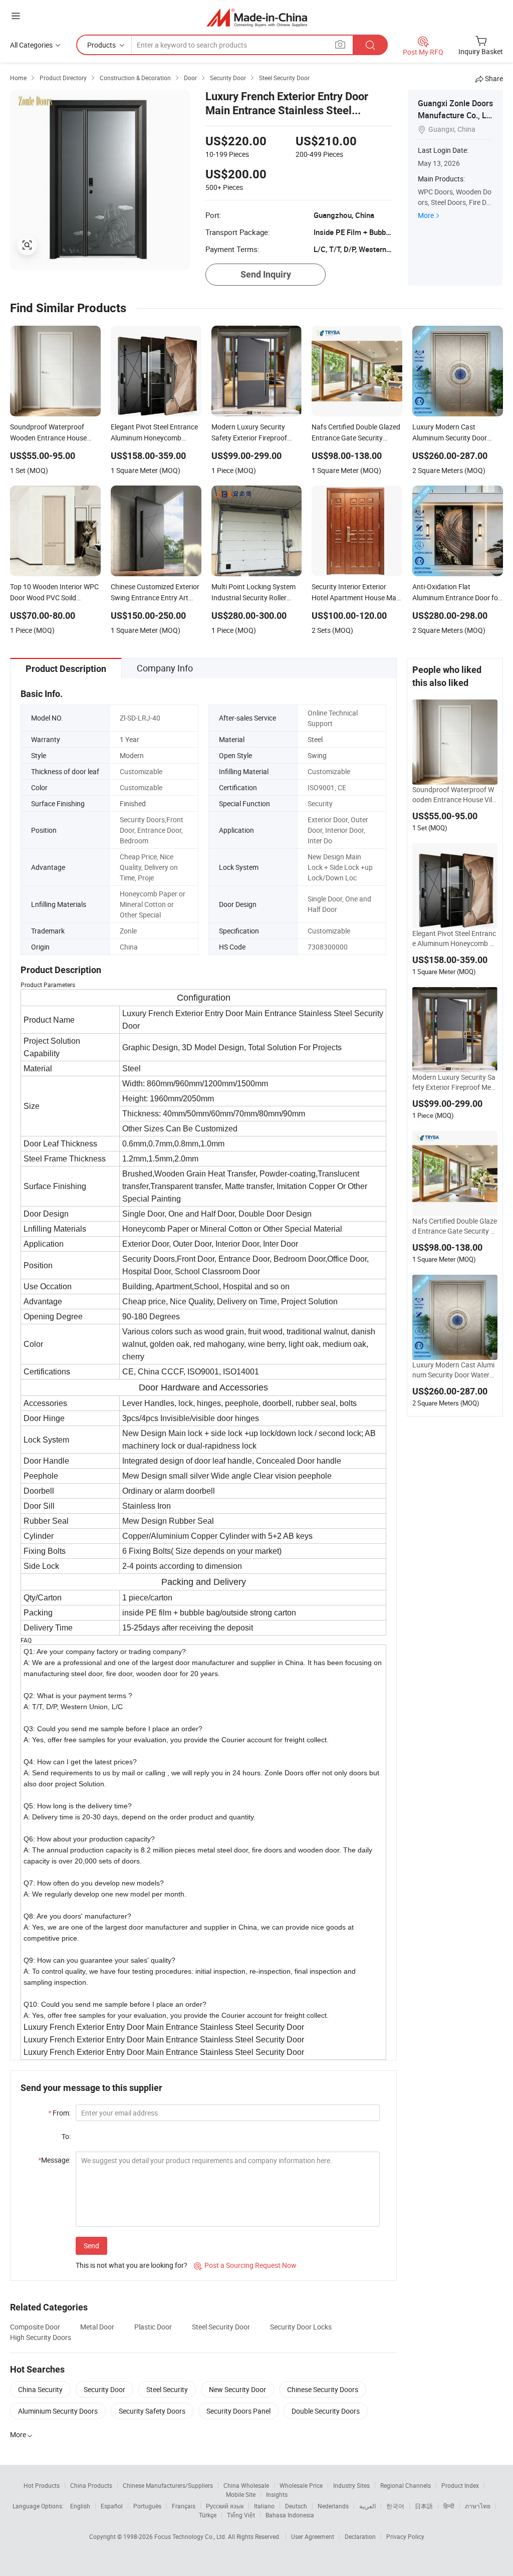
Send (91, 2246)
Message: (54, 2160)
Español (112, 2506)
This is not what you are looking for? (132, 2265)
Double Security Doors (326, 2411)
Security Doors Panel (238, 2411)
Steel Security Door (221, 2327)
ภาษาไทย (478, 2506)
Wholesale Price (301, 2485)
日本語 (424, 2506)
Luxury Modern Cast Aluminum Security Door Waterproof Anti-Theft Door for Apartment (454, 1370)
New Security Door (237, 2389)
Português (147, 2506)
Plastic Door (153, 2327)
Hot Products (42, 2485)
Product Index (460, 2485)
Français (184, 2506)
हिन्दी (449, 2506)
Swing (317, 755)
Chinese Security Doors (323, 2389)
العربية (367, 2506)
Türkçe (208, 2515)
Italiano (264, 2506)
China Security (40, 2389)
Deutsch (296, 2506)
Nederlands (333, 2506)
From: (59, 2113)
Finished (133, 803)
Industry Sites (351, 2485)
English (80, 2506)
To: (66, 2136)
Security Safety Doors (152, 2411)
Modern (132, 755)
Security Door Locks (301, 2327)
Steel (315, 739)
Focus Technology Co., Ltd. (191, 2536)
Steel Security (167, 2389)
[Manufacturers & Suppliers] (257, 17)
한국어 (395, 2506)
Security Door (104, 2389)
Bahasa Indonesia (290, 2515)
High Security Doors (41, 2337)
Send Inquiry (266, 274)
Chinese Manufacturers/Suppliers (168, 2485)
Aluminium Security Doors (58, 2411)
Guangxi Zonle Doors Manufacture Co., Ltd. (455, 115)
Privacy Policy (405, 2536)
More (426, 215)
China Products (91, 2485)
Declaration (360, 2536)
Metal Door (97, 2327)
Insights (277, 2494)
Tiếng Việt (241, 2515)
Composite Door (35, 2327)
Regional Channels (406, 2485)
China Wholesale (246, 2485)
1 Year (130, 739)
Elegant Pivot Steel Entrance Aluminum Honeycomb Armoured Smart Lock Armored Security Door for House (454, 939)
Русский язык (225, 2506)
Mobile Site (241, 2494)
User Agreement (313, 2536)
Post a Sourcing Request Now (245, 2265)
